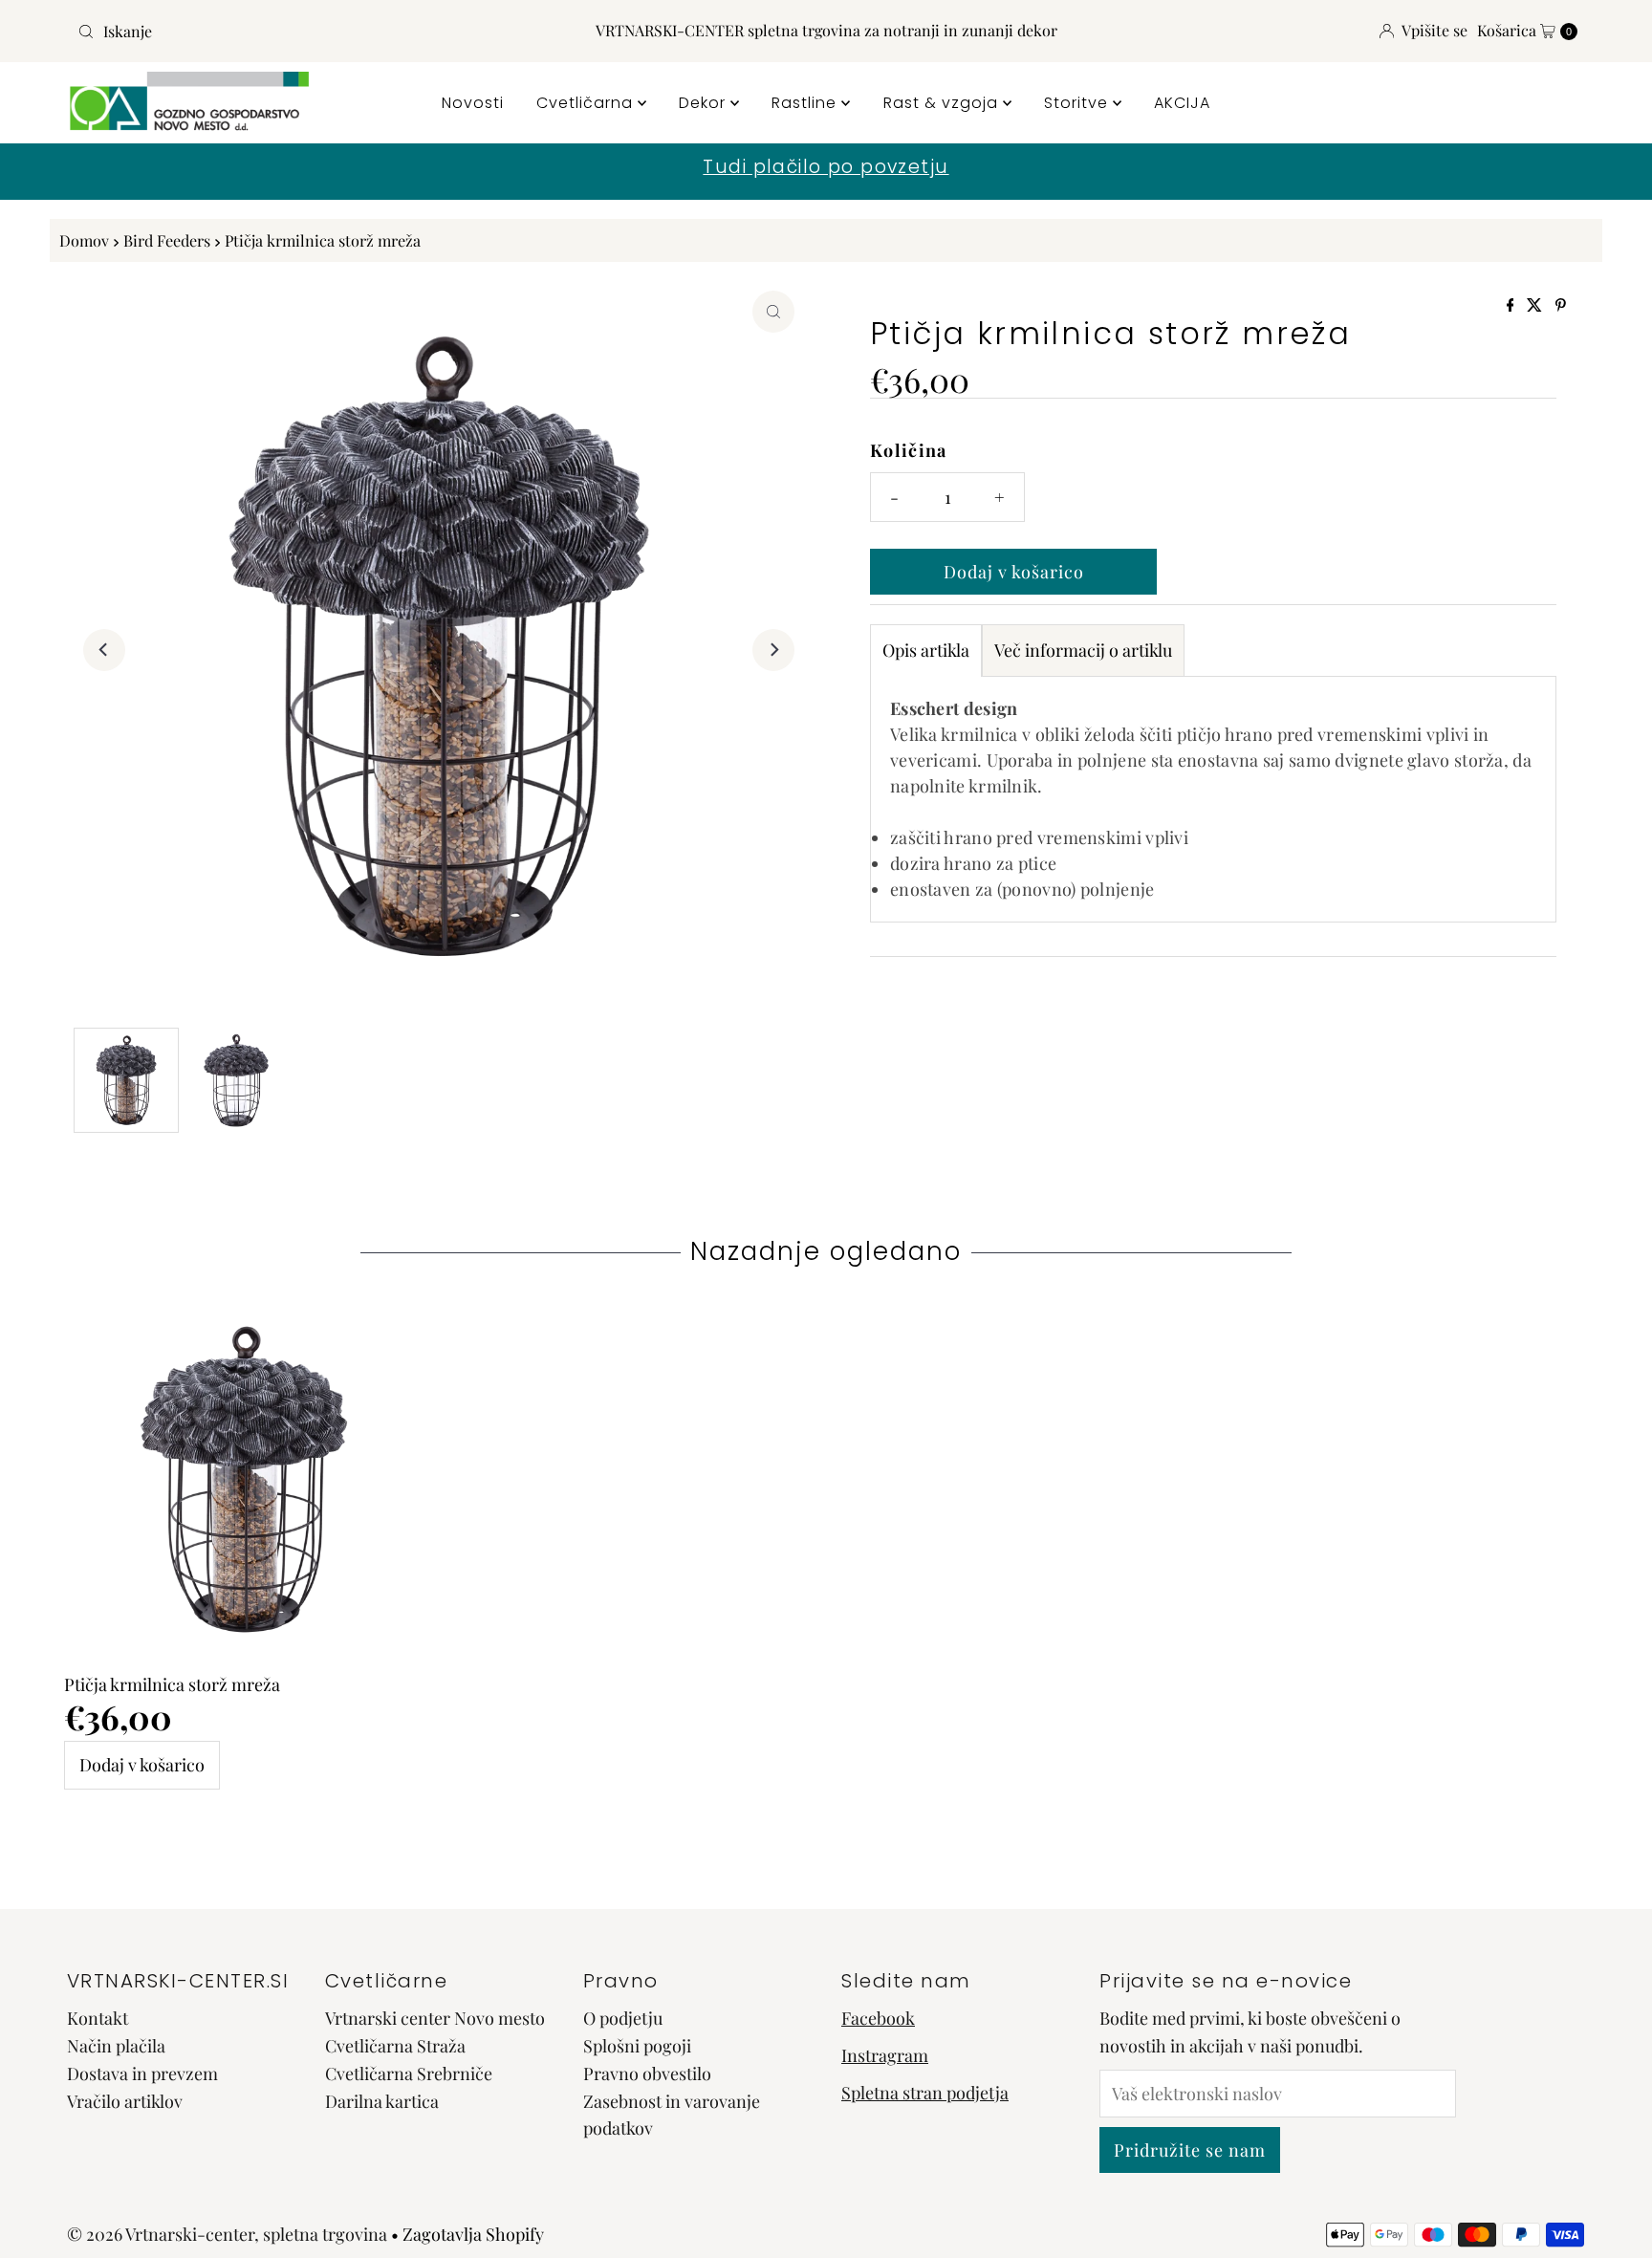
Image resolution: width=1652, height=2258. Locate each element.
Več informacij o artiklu (1083, 650)
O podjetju (623, 2018)
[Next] (773, 650)
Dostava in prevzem (142, 2073)
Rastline (806, 103)
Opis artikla (926, 650)
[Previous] (104, 650)
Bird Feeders (167, 240)
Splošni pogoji (637, 2046)
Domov (84, 240)
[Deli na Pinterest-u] (1561, 305)
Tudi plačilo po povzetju (826, 167)
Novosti (473, 103)
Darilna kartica (382, 2100)
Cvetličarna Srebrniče (409, 2073)
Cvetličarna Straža (395, 2046)
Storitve (1078, 103)
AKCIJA (1182, 103)
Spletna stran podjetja (925, 2092)
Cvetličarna (587, 103)
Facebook (878, 2018)
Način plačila (116, 2046)
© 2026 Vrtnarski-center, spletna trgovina (227, 2234)
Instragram (885, 2055)
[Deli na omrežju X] (1536, 305)
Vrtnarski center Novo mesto (435, 2018)
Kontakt (98, 2018)
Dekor (705, 103)
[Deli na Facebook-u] (1512, 305)
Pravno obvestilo (647, 2073)
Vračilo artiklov (125, 2100)
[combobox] (316, 32)
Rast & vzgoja (943, 103)
